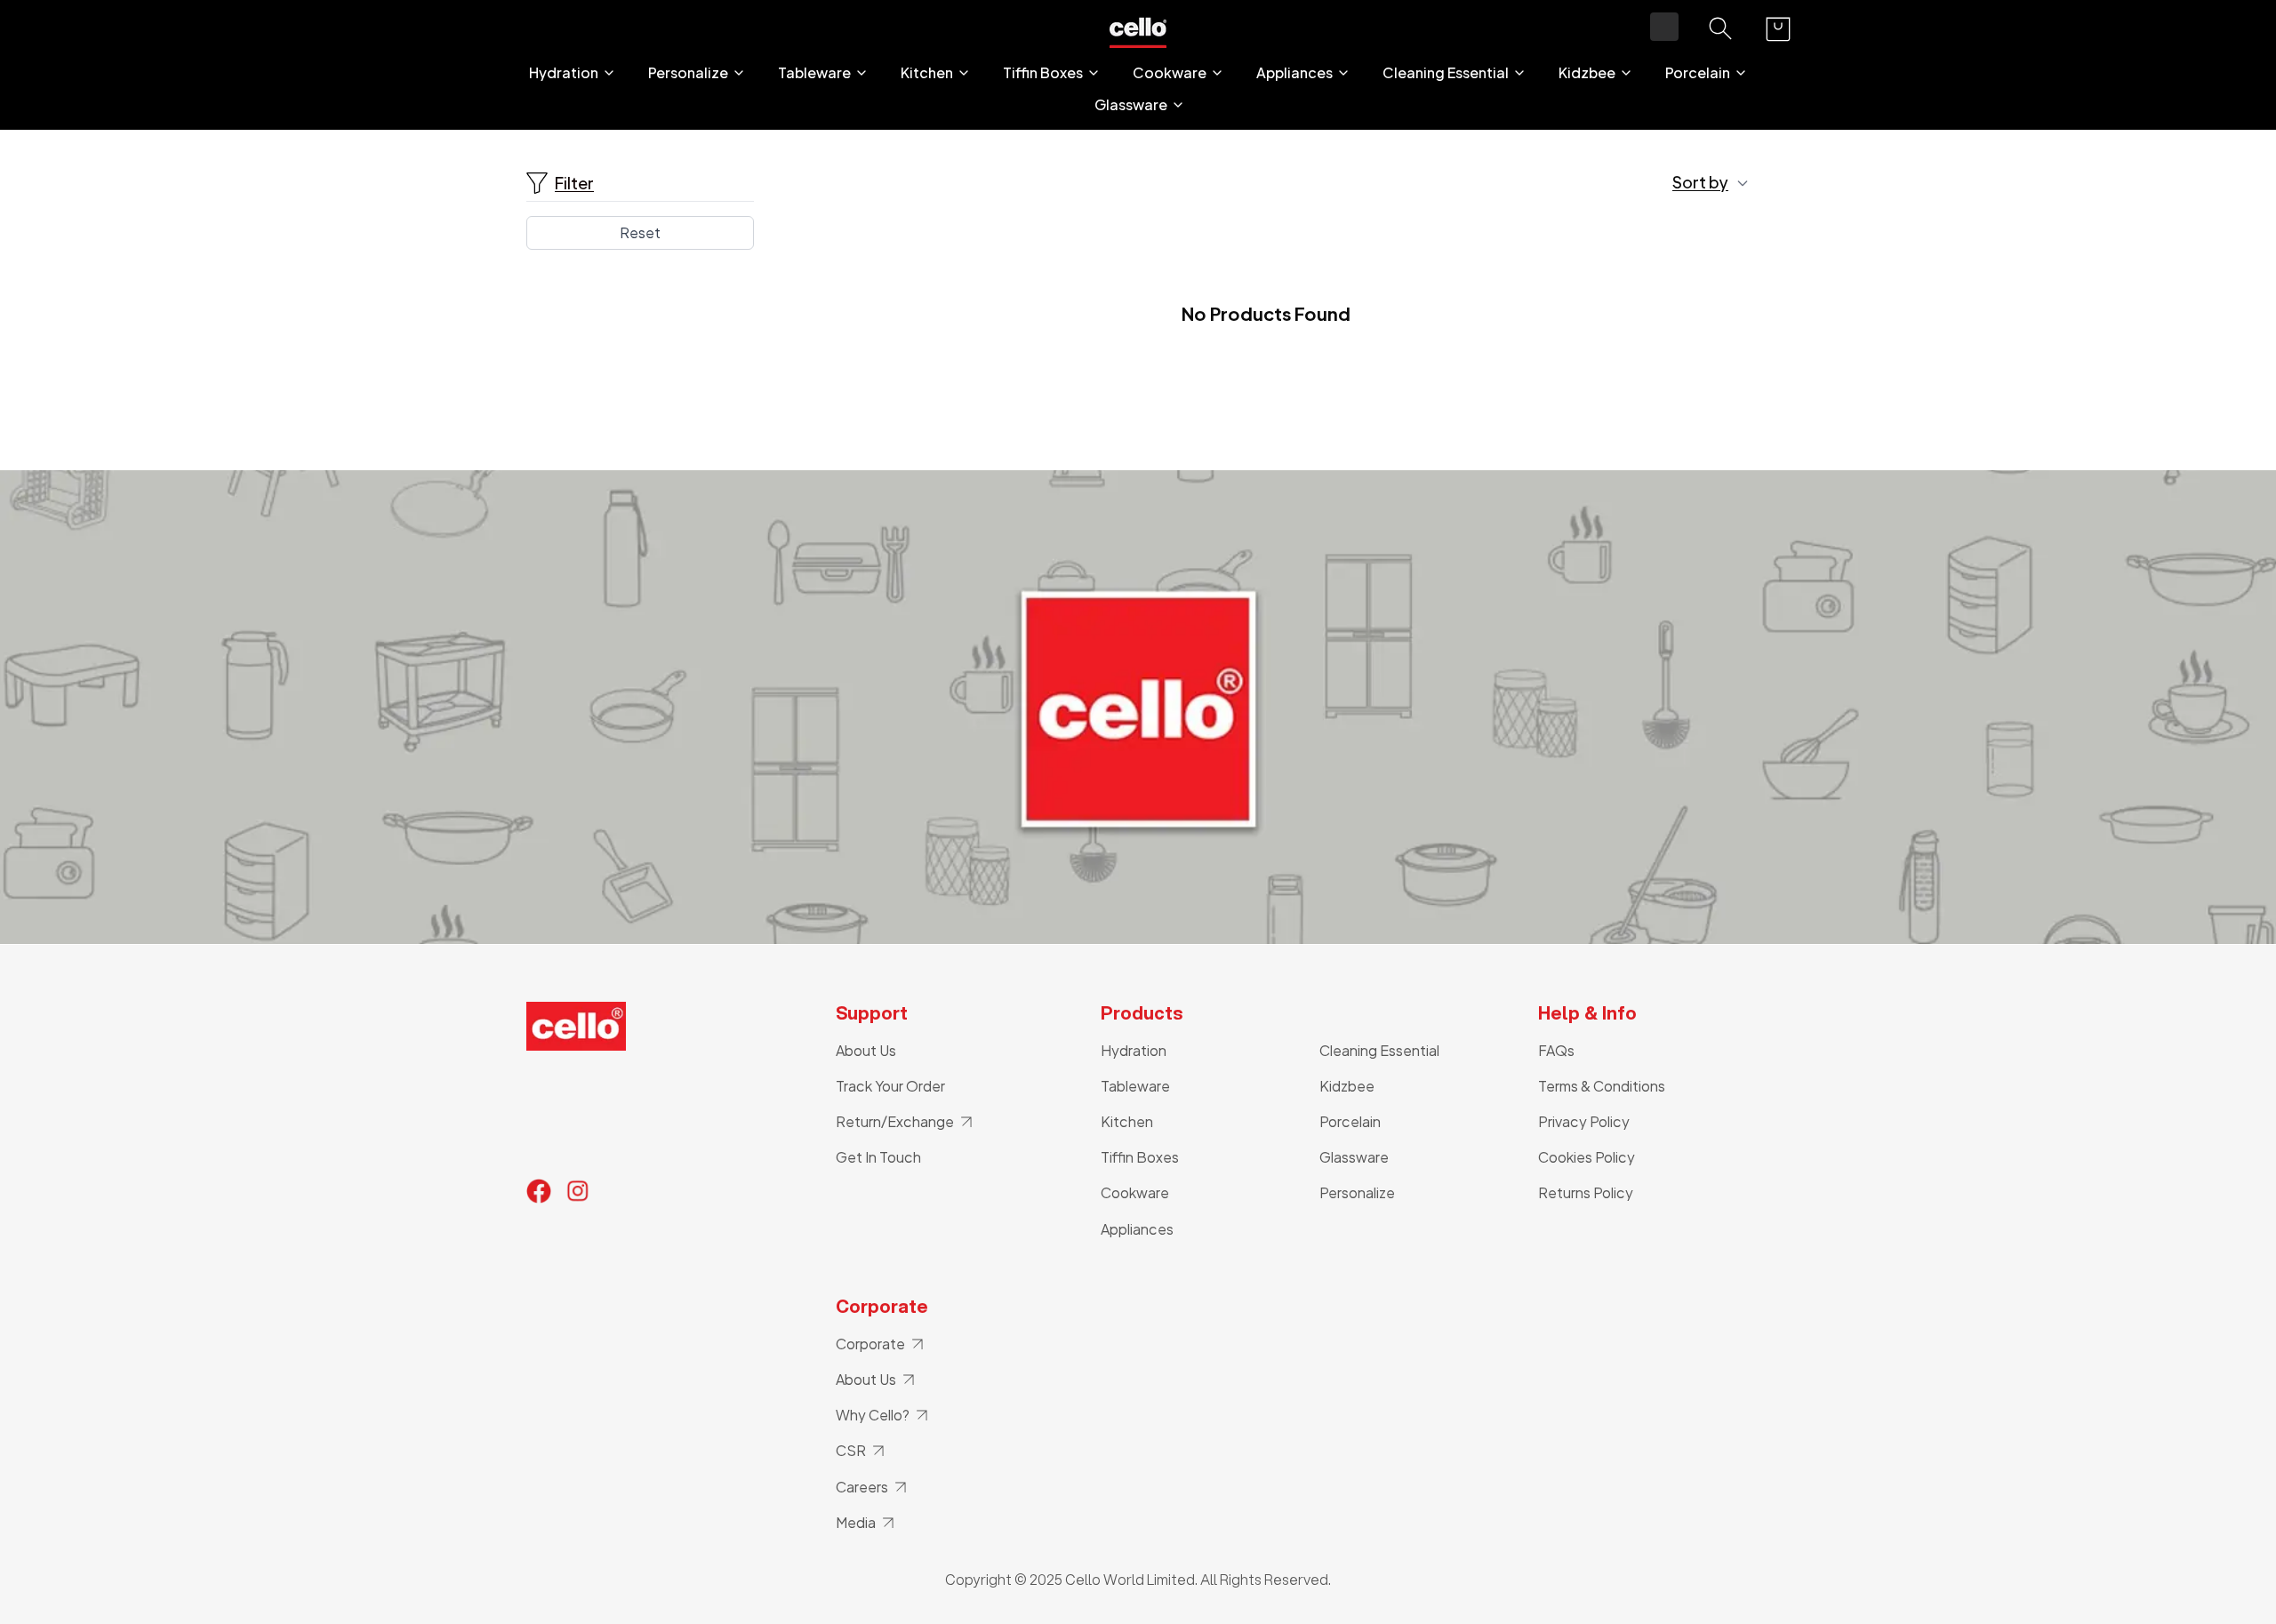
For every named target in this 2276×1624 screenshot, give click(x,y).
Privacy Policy (1584, 1121)
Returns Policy (1586, 1192)
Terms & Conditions (1602, 1086)
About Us (866, 1050)
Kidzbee (1587, 73)
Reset (640, 232)
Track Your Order (890, 1086)
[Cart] (1778, 29)
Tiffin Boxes (1043, 73)
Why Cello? (873, 1415)
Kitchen (927, 73)
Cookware (1170, 73)
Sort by (1700, 182)
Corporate (870, 1344)
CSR (851, 1450)
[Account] (1664, 27)
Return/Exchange (895, 1121)
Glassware (1131, 105)
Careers (862, 1487)
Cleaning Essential (1446, 73)
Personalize (688, 73)
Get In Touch (878, 1157)
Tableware (814, 73)
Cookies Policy (1587, 1157)
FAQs (1556, 1050)
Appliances (1294, 73)
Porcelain (1698, 73)
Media (856, 1522)
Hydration (564, 73)
